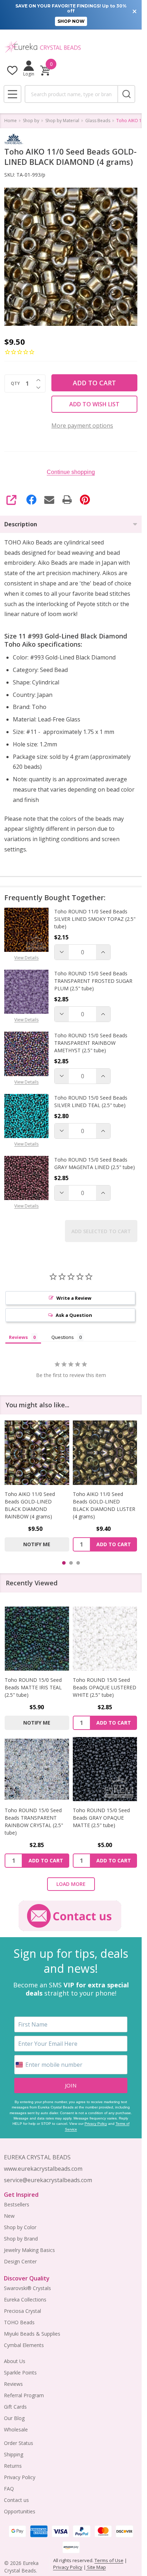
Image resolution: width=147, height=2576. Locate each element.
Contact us (16, 2500)
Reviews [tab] (18, 1337)
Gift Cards (15, 2407)
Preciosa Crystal (22, 2311)
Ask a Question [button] (74, 1315)
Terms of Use (109, 2560)
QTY (15, 384)
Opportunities (20, 2511)
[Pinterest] (85, 500)
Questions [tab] (63, 1337)
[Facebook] (31, 500)
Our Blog (14, 2418)
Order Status (19, 2443)
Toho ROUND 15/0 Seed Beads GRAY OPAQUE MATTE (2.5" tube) (101, 1818)
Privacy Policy (96, 2124)
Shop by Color (20, 2227)
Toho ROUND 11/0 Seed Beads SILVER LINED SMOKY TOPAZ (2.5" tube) (95, 919)
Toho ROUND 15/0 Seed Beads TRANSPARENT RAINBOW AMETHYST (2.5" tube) (91, 1043)
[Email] (49, 500)
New (9, 2216)
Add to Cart (94, 383)
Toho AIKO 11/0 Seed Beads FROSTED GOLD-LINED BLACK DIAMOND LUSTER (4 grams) (34, 1505)
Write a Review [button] (74, 1298)
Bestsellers (17, 2204)
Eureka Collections (25, 2299)
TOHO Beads (19, 2322)
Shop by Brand (21, 2239)
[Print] (67, 500)
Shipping (14, 2454)
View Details (26, 958)
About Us (15, 2361)
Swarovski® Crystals (27, 2288)
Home (11, 121)
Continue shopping (71, 472)
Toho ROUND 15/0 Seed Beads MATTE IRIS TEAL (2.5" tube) (33, 1687)
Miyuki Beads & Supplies (32, 2334)
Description (21, 524)
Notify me (105, 1544)
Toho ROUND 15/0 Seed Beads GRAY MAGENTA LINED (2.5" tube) (95, 1163)
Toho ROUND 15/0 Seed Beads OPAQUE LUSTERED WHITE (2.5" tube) (105, 1687)
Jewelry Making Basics (29, 2250)
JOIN (71, 2085)
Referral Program (24, 2395)
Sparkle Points (20, 2372)
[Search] (126, 94)
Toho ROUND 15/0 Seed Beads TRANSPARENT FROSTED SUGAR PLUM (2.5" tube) (93, 981)
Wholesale (16, 2429)
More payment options (82, 426)
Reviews (13, 2384)
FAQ (9, 2489)
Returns (13, 2466)
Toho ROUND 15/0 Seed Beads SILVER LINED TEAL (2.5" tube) (91, 1101)
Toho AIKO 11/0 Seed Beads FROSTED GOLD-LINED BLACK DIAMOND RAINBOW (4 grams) (102, 1505)
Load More (71, 1884)
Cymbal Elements (24, 2345)
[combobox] (71, 94)
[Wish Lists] (12, 70)
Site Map (96, 2567)
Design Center (20, 2261)
